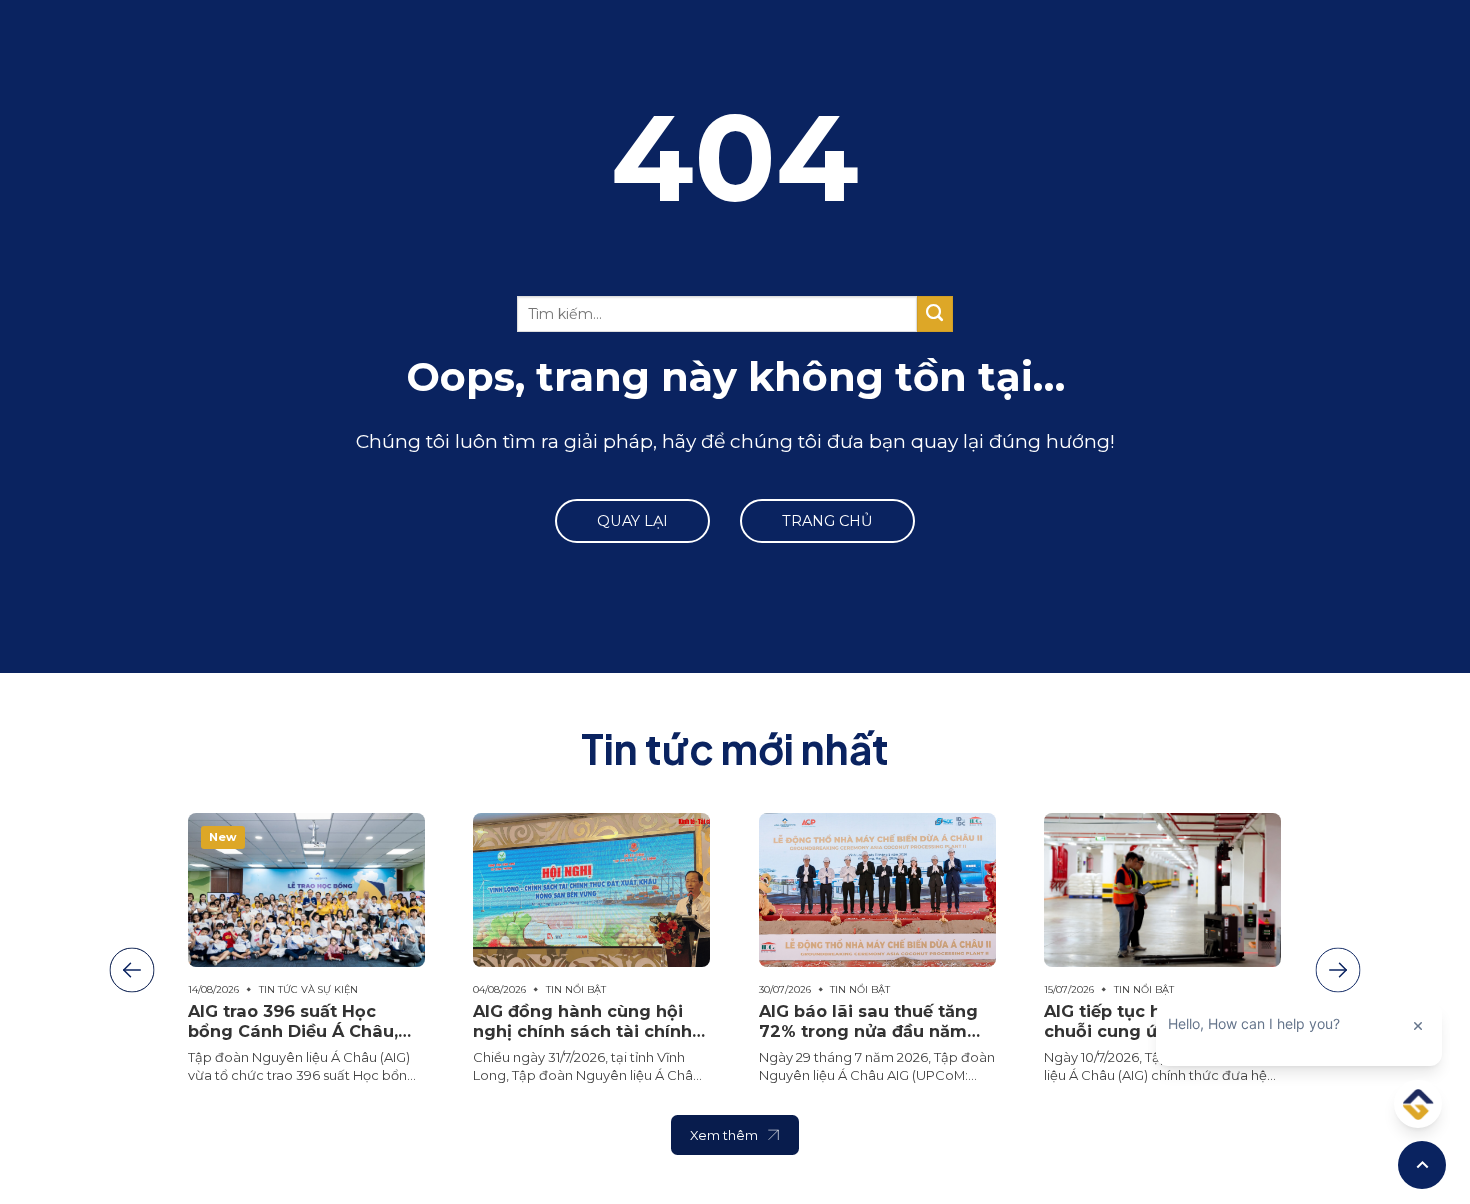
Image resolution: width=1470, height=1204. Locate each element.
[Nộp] (935, 314)
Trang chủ (827, 521)
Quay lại (632, 521)
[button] (132, 970)
